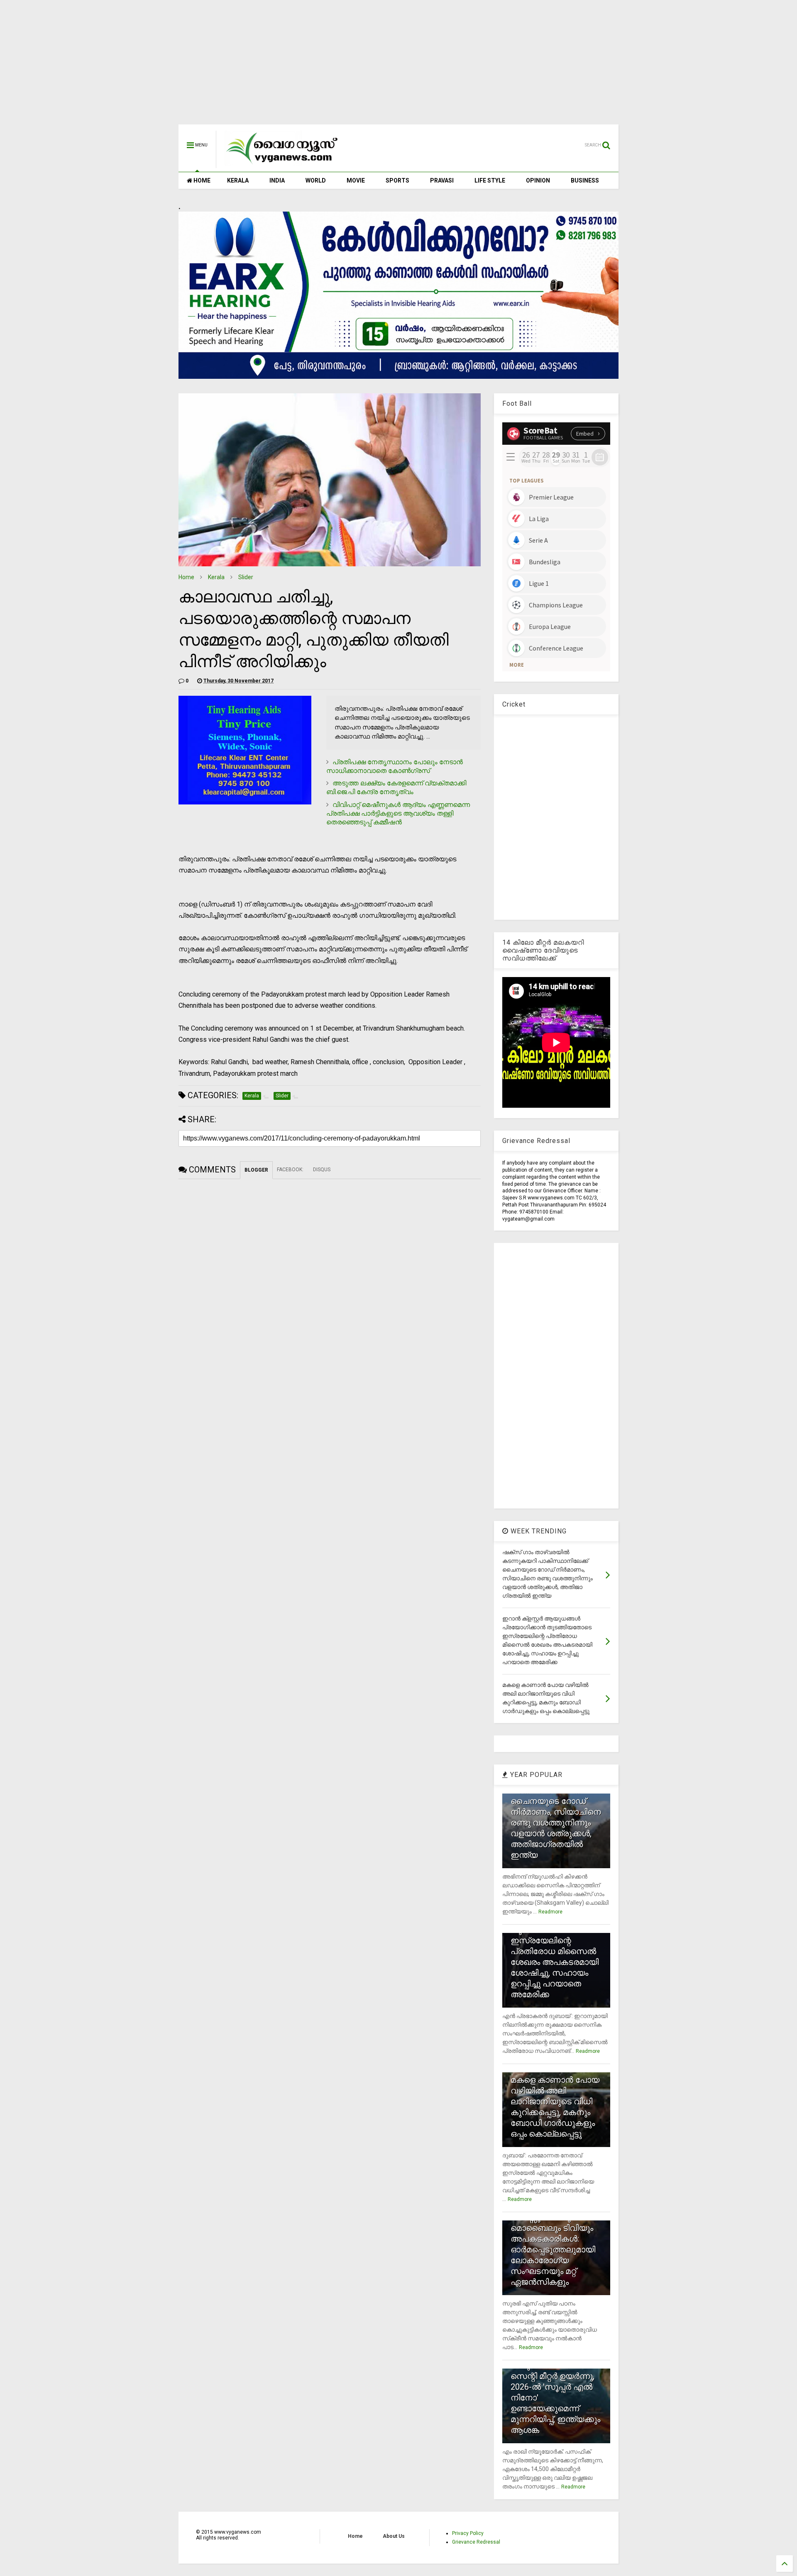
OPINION (538, 180)
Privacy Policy (468, 2533)
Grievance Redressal (476, 2542)
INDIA (277, 180)
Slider (246, 577)
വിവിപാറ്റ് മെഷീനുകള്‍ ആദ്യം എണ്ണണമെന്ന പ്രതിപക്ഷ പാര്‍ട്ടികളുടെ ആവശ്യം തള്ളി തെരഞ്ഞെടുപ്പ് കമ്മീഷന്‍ (398, 813)
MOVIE (356, 180)
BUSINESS (585, 180)
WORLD (316, 180)
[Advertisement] (398, 66)
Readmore (550, 1912)
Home (186, 577)
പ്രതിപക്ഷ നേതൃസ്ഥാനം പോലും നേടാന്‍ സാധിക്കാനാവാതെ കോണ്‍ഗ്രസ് (395, 766)
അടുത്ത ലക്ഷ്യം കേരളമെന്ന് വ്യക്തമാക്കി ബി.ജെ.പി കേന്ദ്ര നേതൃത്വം (396, 787)
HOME (201, 180)
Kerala (216, 577)
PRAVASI (442, 180)
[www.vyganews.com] (282, 164)
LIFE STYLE (490, 180)
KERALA (238, 180)
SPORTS (397, 180)
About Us (394, 2536)
